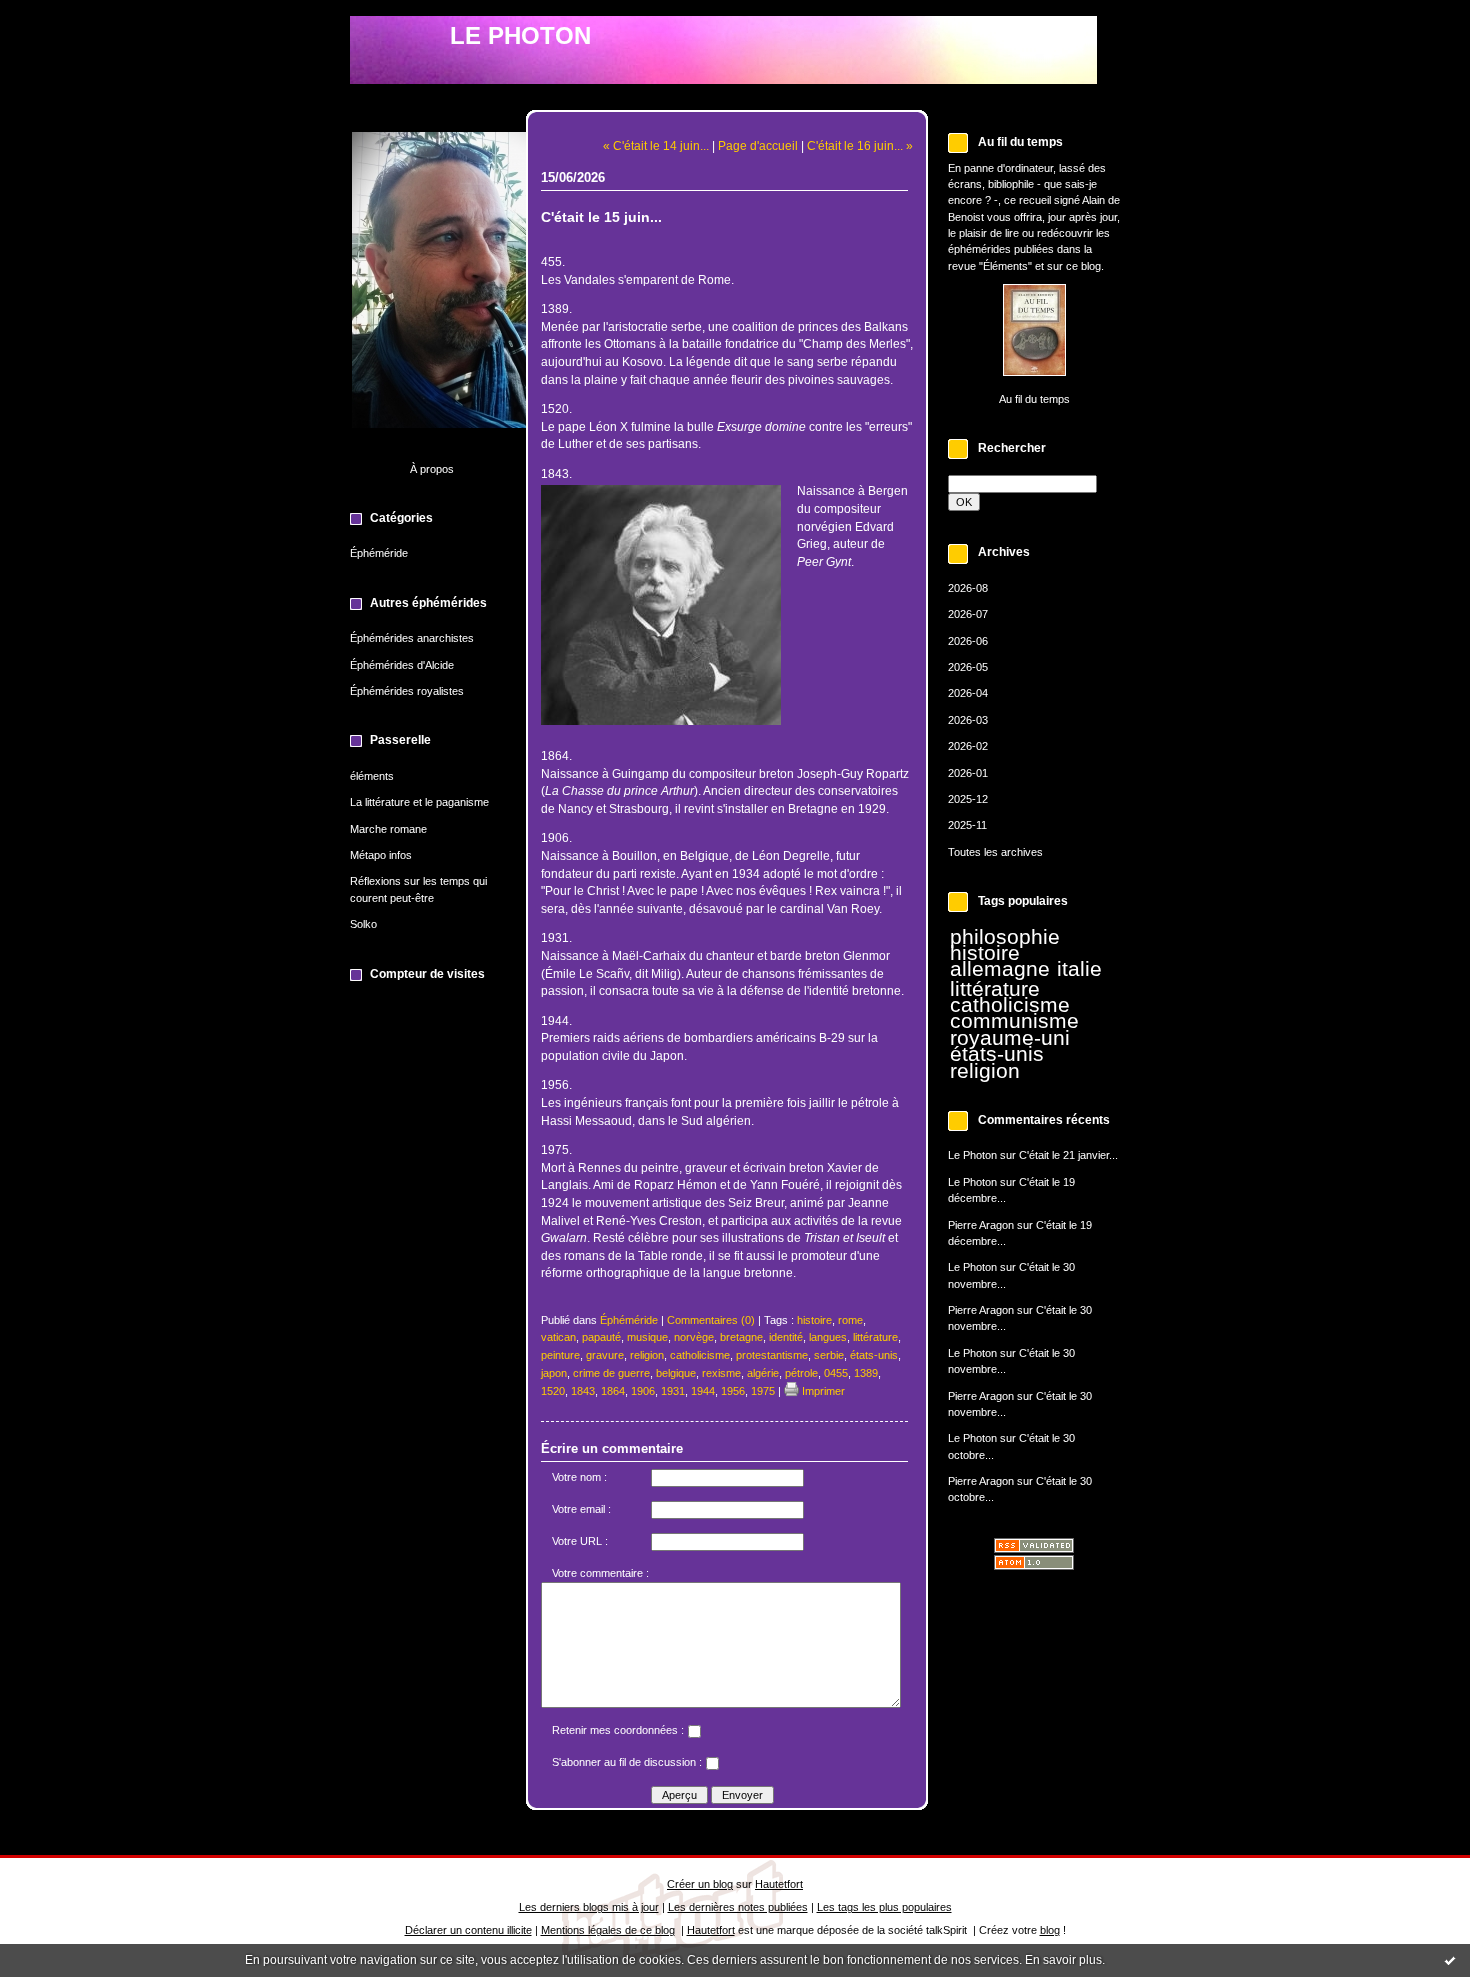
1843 (583, 1391)
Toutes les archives (995, 852)
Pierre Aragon (981, 1225)
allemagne (1000, 969)
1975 (763, 1391)
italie (1079, 969)
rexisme (721, 1373)
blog (1050, 1930)
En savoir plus (1063, 1960)
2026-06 (968, 641)
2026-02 (968, 746)
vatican (558, 1337)
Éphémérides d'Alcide (402, 665)
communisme (1014, 1021)
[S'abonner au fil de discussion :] (712, 1766)
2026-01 (968, 773)
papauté (601, 1337)
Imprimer (822, 1391)
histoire (985, 953)
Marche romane (388, 829)
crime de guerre (611, 1373)
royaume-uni (1010, 1038)
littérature (995, 989)
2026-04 (968, 693)
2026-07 (968, 614)
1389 (866, 1373)
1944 (703, 1391)
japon (554, 1373)
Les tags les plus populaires (884, 1907)
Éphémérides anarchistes (412, 638)
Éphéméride (379, 553)
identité (786, 1337)
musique (647, 1337)
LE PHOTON (520, 36)
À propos (432, 469)
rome (850, 1320)
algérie (763, 1373)
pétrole (801, 1373)
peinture (560, 1355)
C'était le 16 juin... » (860, 145)
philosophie (1005, 937)
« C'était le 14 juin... (656, 145)
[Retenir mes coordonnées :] (694, 1734)
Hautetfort (779, 1884)
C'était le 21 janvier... (1068, 1155)
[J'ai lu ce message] (1450, 1960)
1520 (553, 1391)
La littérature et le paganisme (419, 802)
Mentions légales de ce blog (608, 1930)
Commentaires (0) (711, 1320)
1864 (613, 1391)
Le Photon (972, 1155)
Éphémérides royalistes (407, 691)
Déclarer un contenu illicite (468, 1930)
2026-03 (968, 720)
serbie (829, 1355)
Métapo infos (381, 855)
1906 (643, 1391)
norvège (694, 1337)
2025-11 (967, 825)
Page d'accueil (758, 145)
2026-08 (968, 588)
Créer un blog (700, 1884)
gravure (605, 1355)
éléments (372, 776)
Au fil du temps (1034, 399)
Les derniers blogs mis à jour (589, 1907)
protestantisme (772, 1355)
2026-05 (968, 667)
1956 (733, 1391)
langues (828, 1337)
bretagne (741, 1337)
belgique (676, 1373)
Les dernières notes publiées (738, 1907)
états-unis (997, 1054)
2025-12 (968, 799)
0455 (836, 1373)
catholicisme (1010, 1005)
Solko (363, 924)
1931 (673, 1391)
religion (985, 1071)
